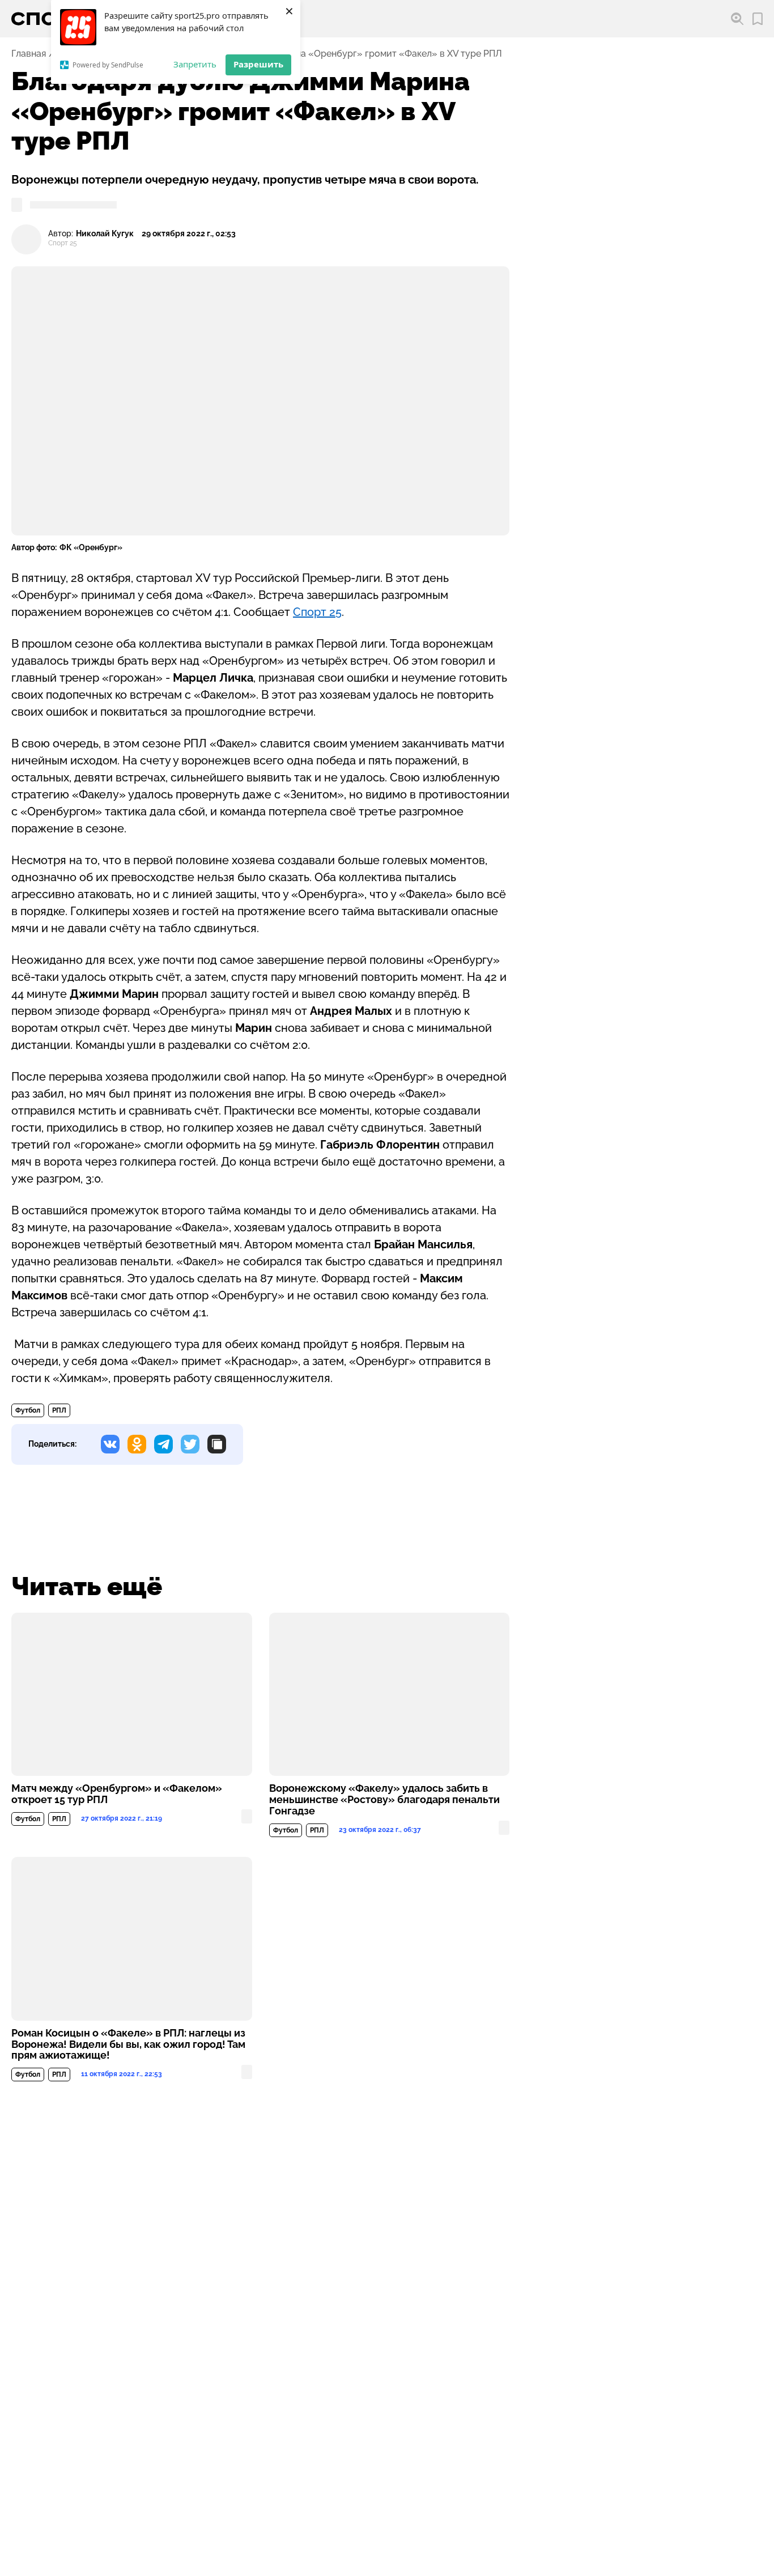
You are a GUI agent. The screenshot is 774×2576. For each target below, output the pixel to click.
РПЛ (59, 1410)
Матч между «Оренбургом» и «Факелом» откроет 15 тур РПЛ (117, 1794)
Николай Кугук (105, 234)
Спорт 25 (317, 612)
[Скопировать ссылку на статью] (217, 1444)
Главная (29, 54)
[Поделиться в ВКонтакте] (110, 1444)
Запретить (195, 64)
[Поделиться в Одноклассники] (137, 1444)
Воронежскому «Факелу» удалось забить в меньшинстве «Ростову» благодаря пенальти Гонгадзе (384, 1800)
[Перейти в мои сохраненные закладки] (758, 19)
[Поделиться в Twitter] (190, 1444)
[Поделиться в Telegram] (163, 1444)
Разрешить (258, 64)
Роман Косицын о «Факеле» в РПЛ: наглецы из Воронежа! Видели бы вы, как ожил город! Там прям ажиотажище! (128, 2044)
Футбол (28, 1410)
